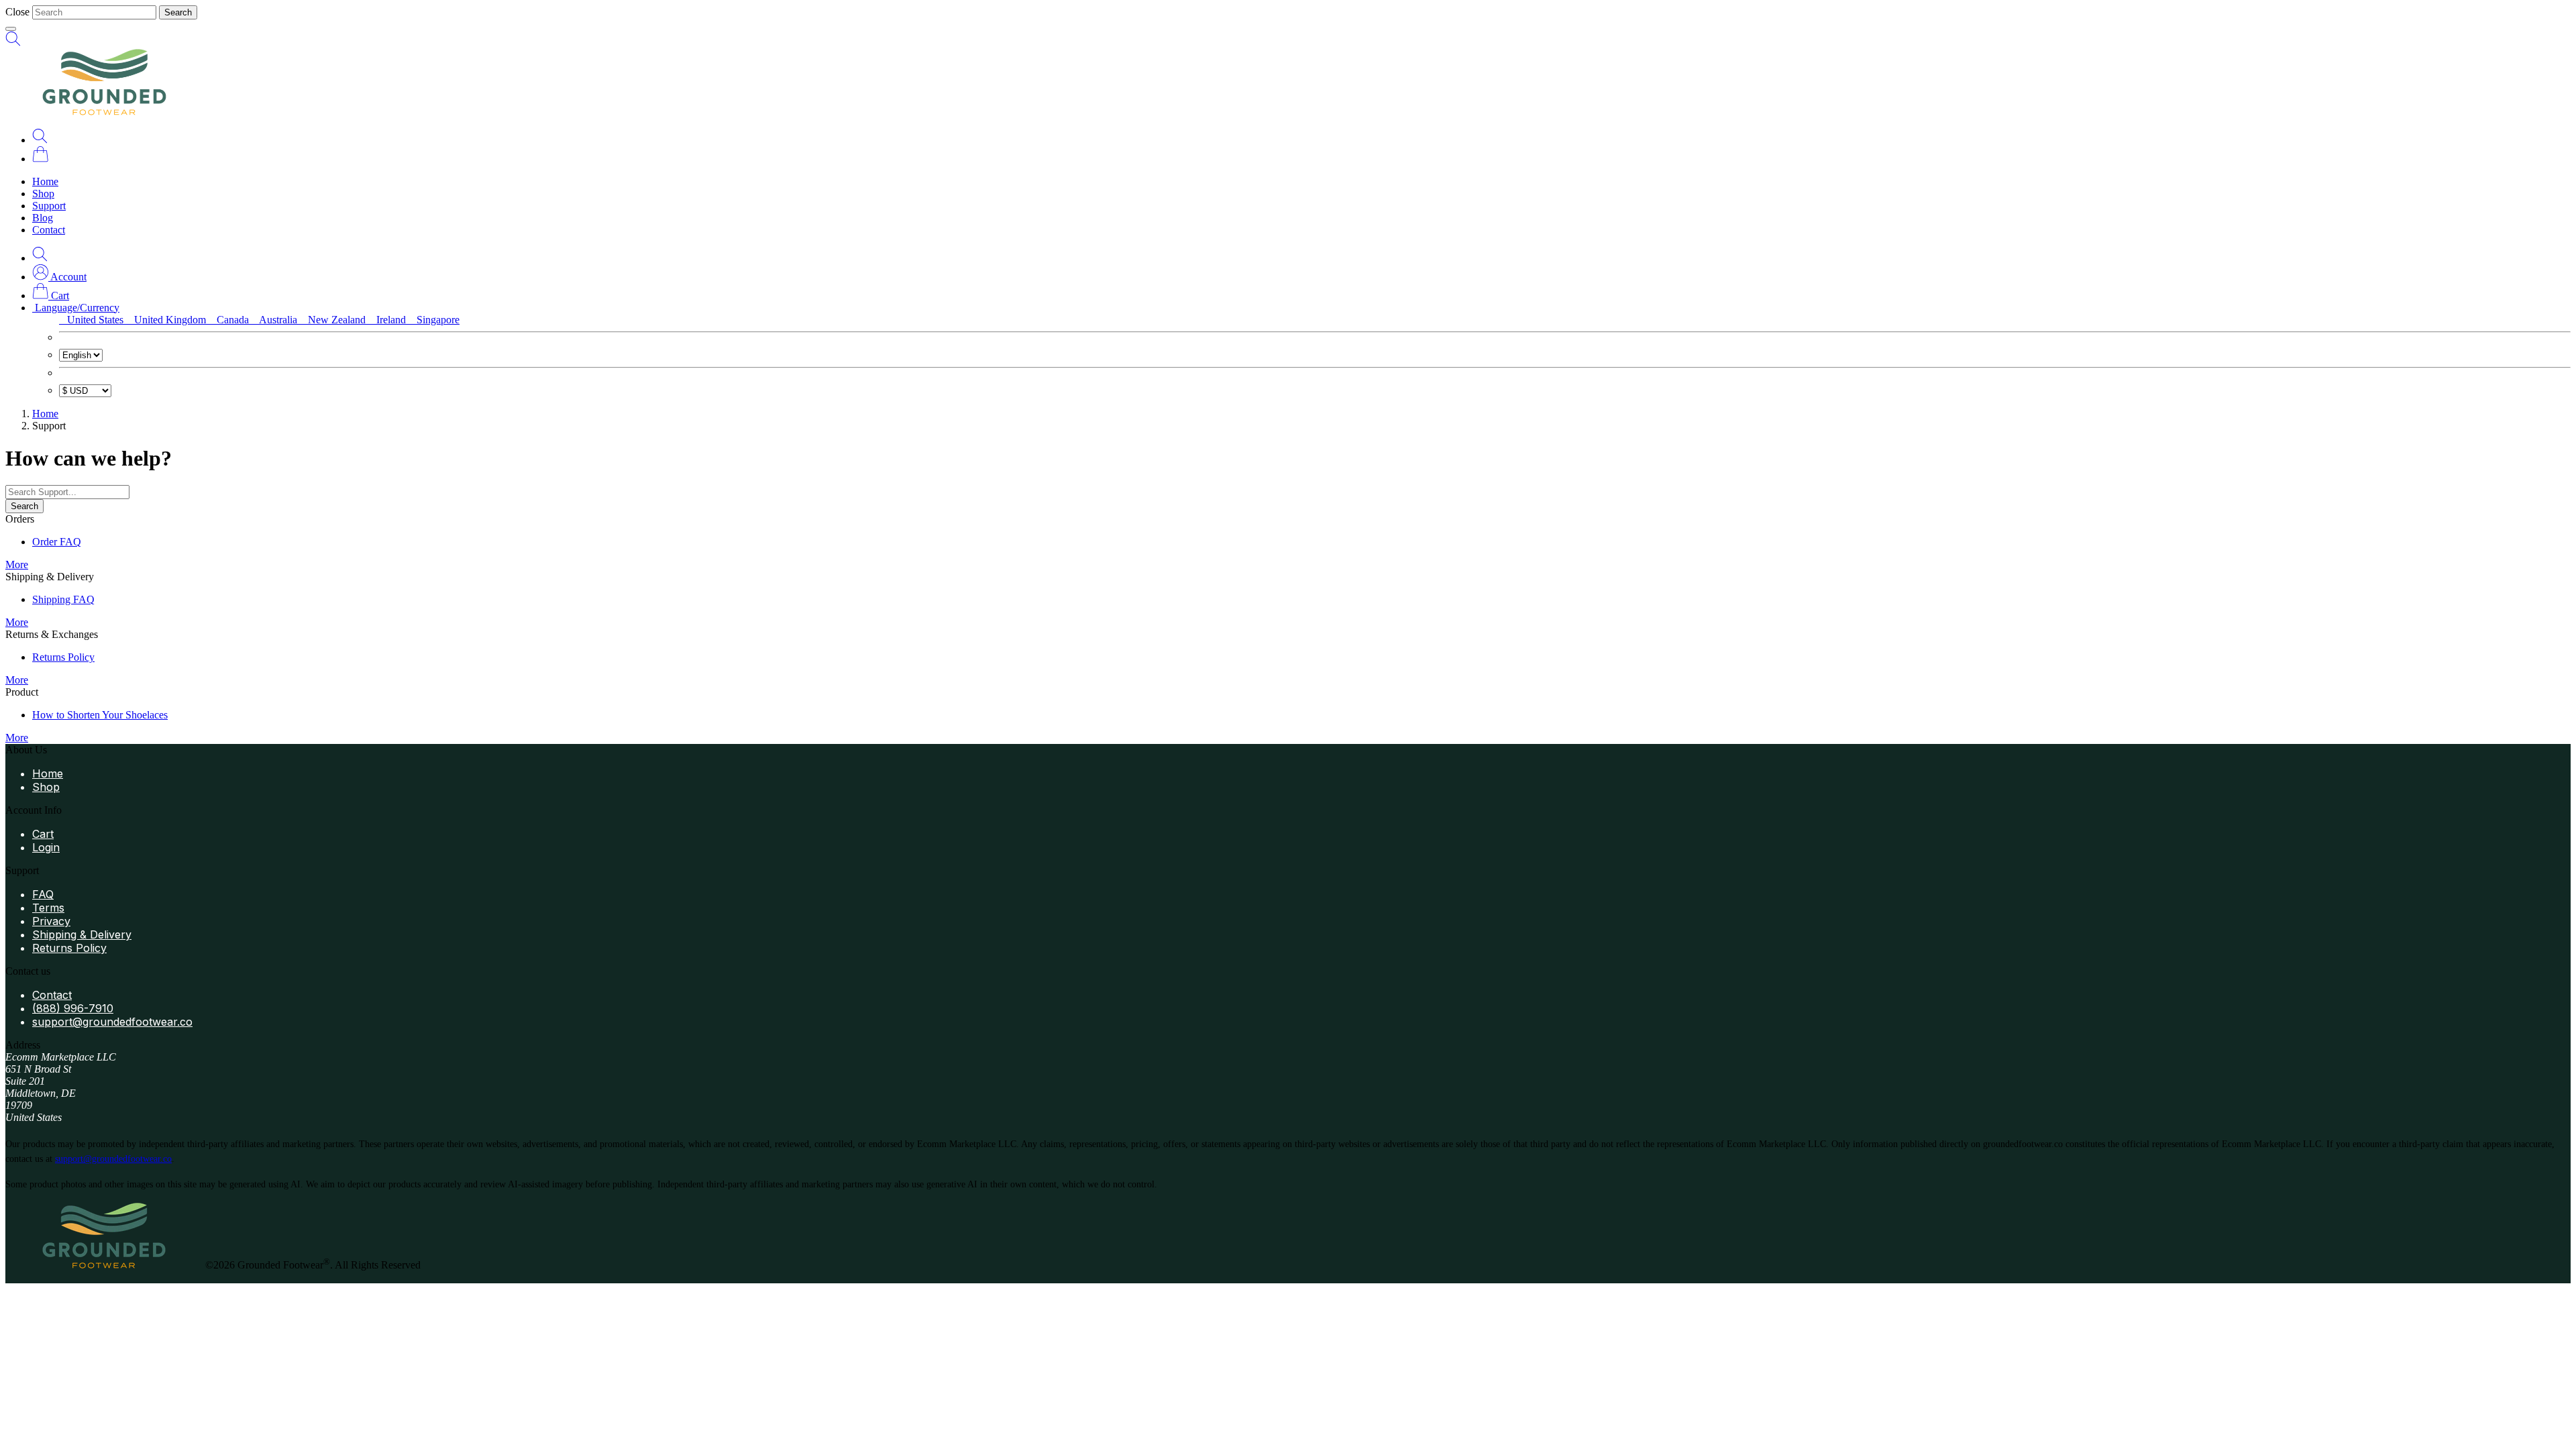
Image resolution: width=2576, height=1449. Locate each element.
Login (46, 847)
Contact (49, 230)
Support (49, 206)
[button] (59, 277)
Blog (43, 218)
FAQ (43, 894)
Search (178, 12)
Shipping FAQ (63, 599)
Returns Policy (63, 657)
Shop (43, 194)
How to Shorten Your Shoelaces (100, 715)
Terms (48, 908)
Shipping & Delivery (82, 934)
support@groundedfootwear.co (112, 1022)
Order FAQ (57, 542)
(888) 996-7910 (73, 1008)
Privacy (51, 921)
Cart (43, 834)
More (17, 565)
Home (45, 181)
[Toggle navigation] (11, 29)
